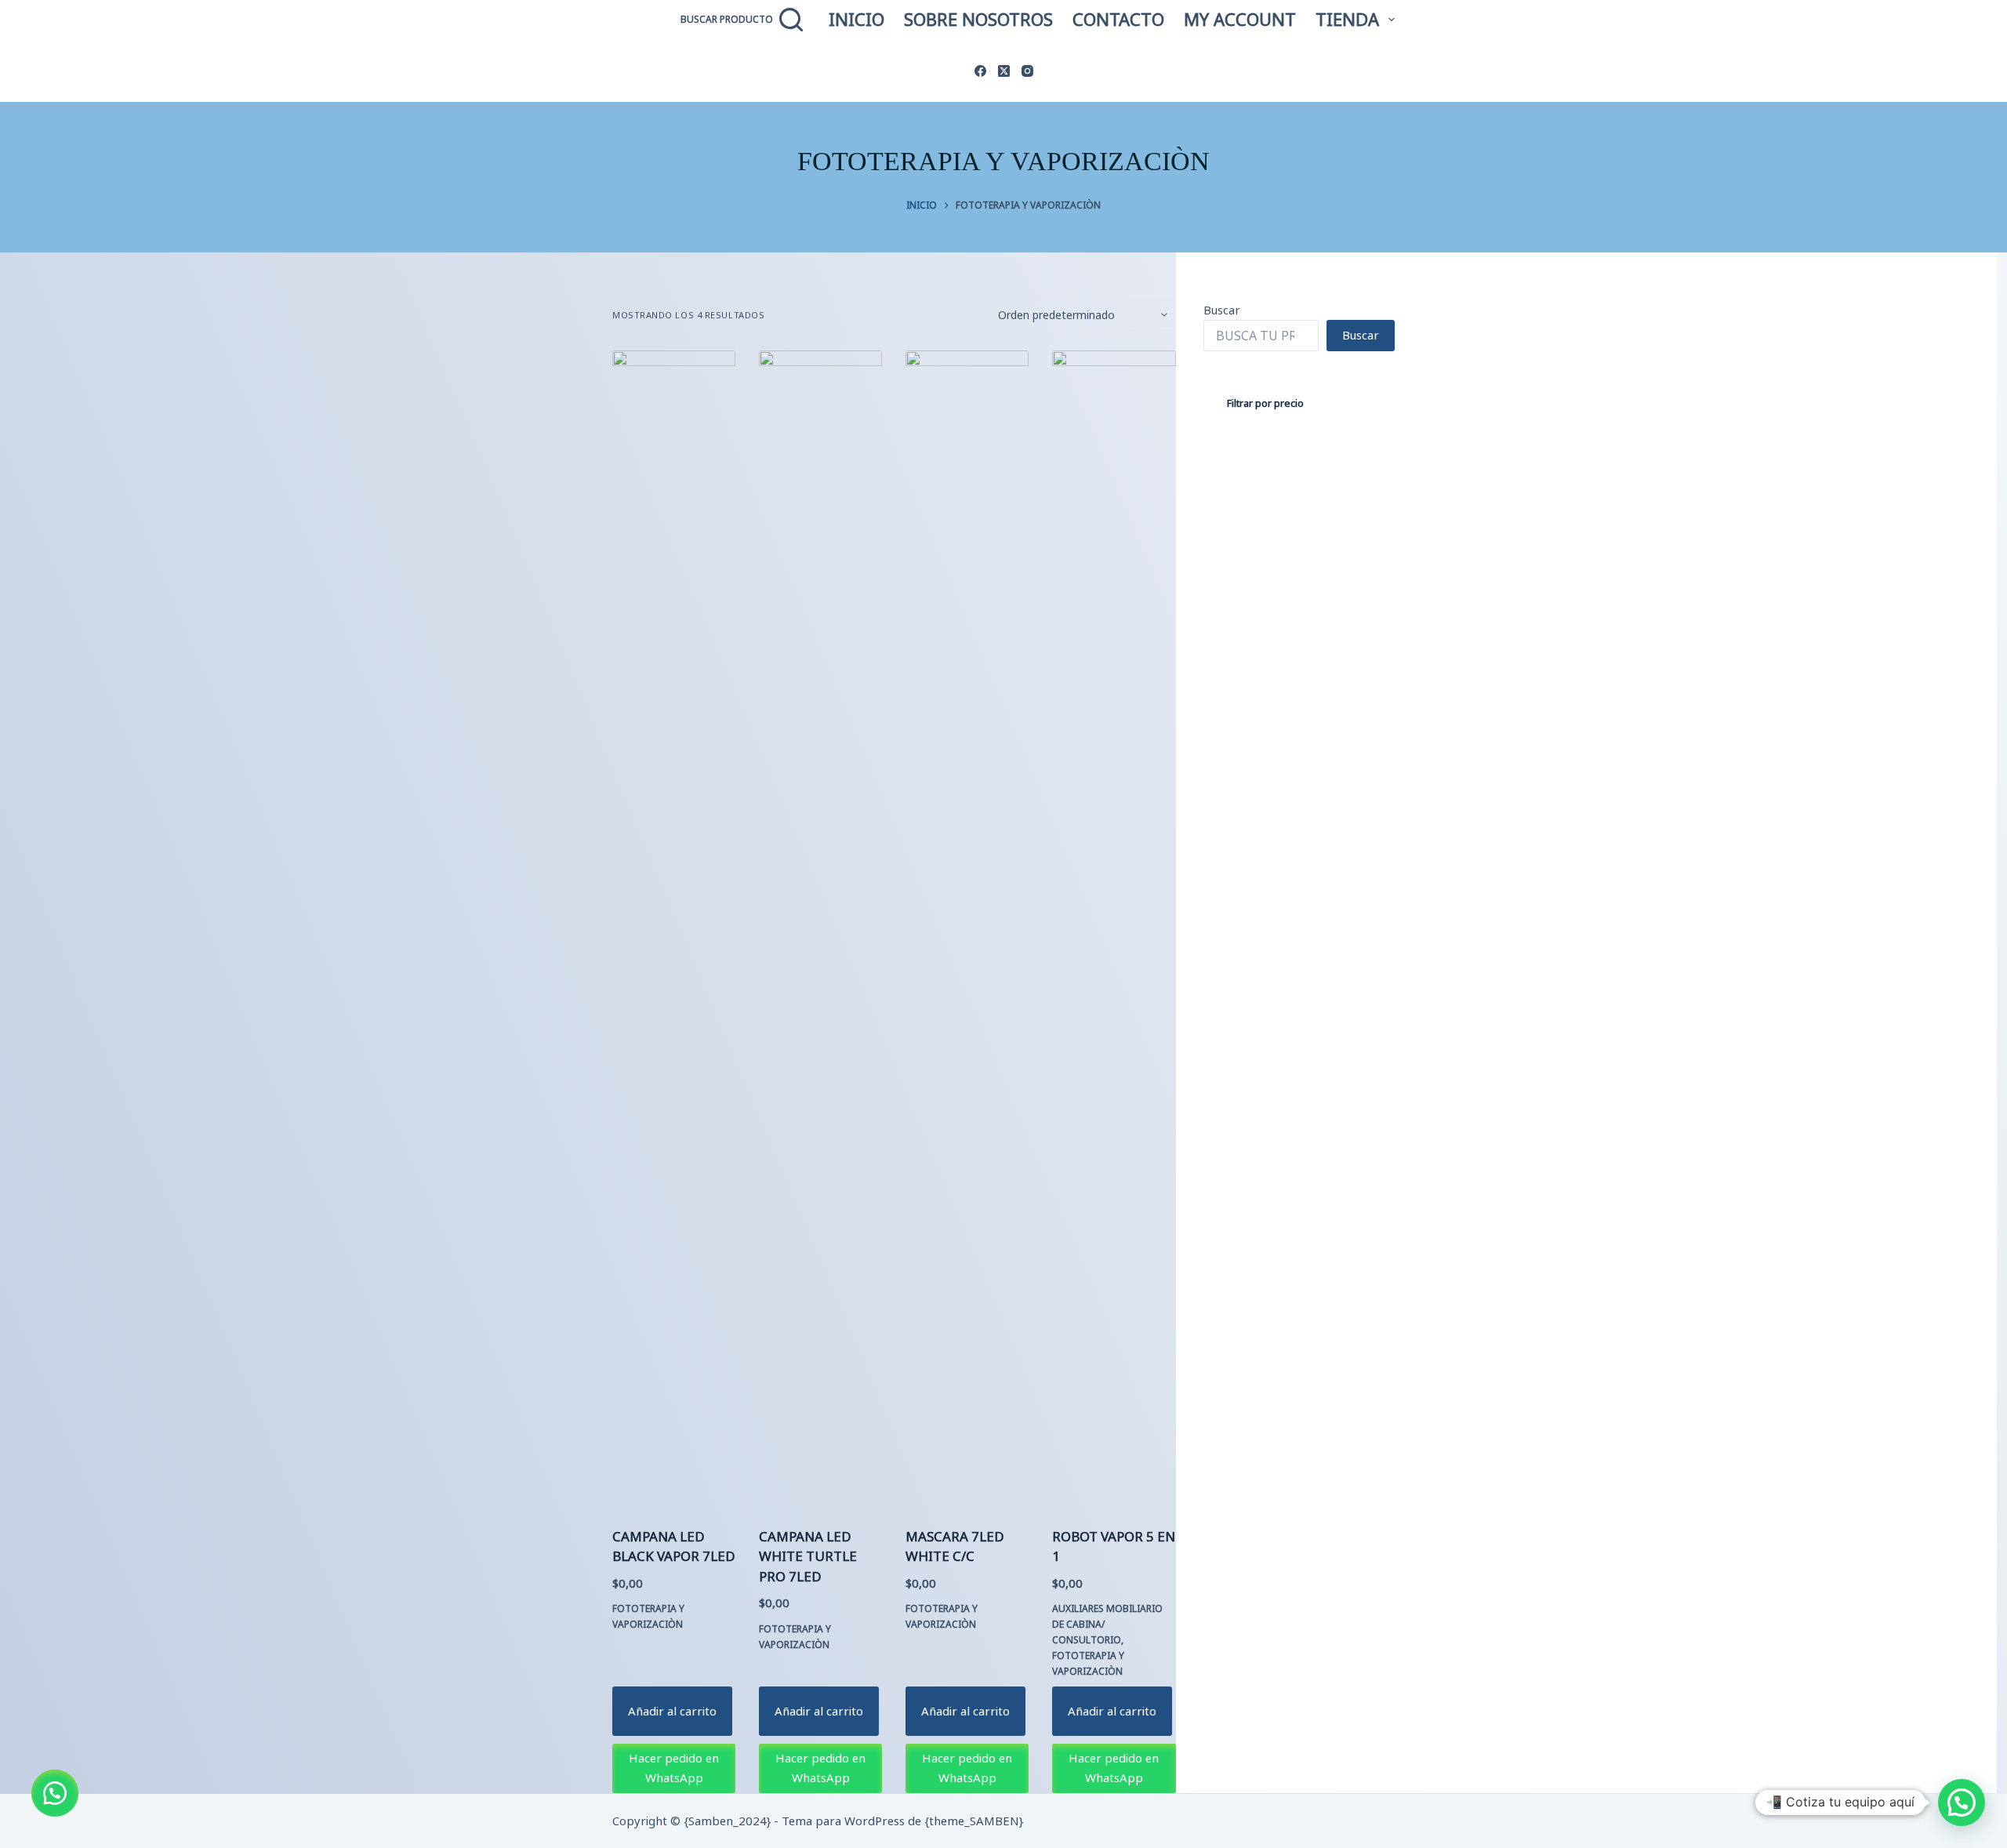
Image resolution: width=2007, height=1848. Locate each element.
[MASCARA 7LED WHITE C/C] (967, 939)
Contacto (1118, 19)
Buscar (1222, 310)
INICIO (857, 19)
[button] (55, 1793)
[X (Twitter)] (1004, 71)
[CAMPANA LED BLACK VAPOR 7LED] (674, 939)
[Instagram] (1027, 71)
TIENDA (1347, 19)
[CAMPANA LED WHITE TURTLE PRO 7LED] (820, 939)
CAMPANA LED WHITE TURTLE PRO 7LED (808, 1556)
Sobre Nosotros (978, 19)
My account (1240, 19)
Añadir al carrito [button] (672, 1711)
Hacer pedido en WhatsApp (674, 1768)
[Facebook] (980, 71)
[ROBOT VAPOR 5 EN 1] (1114, 939)
